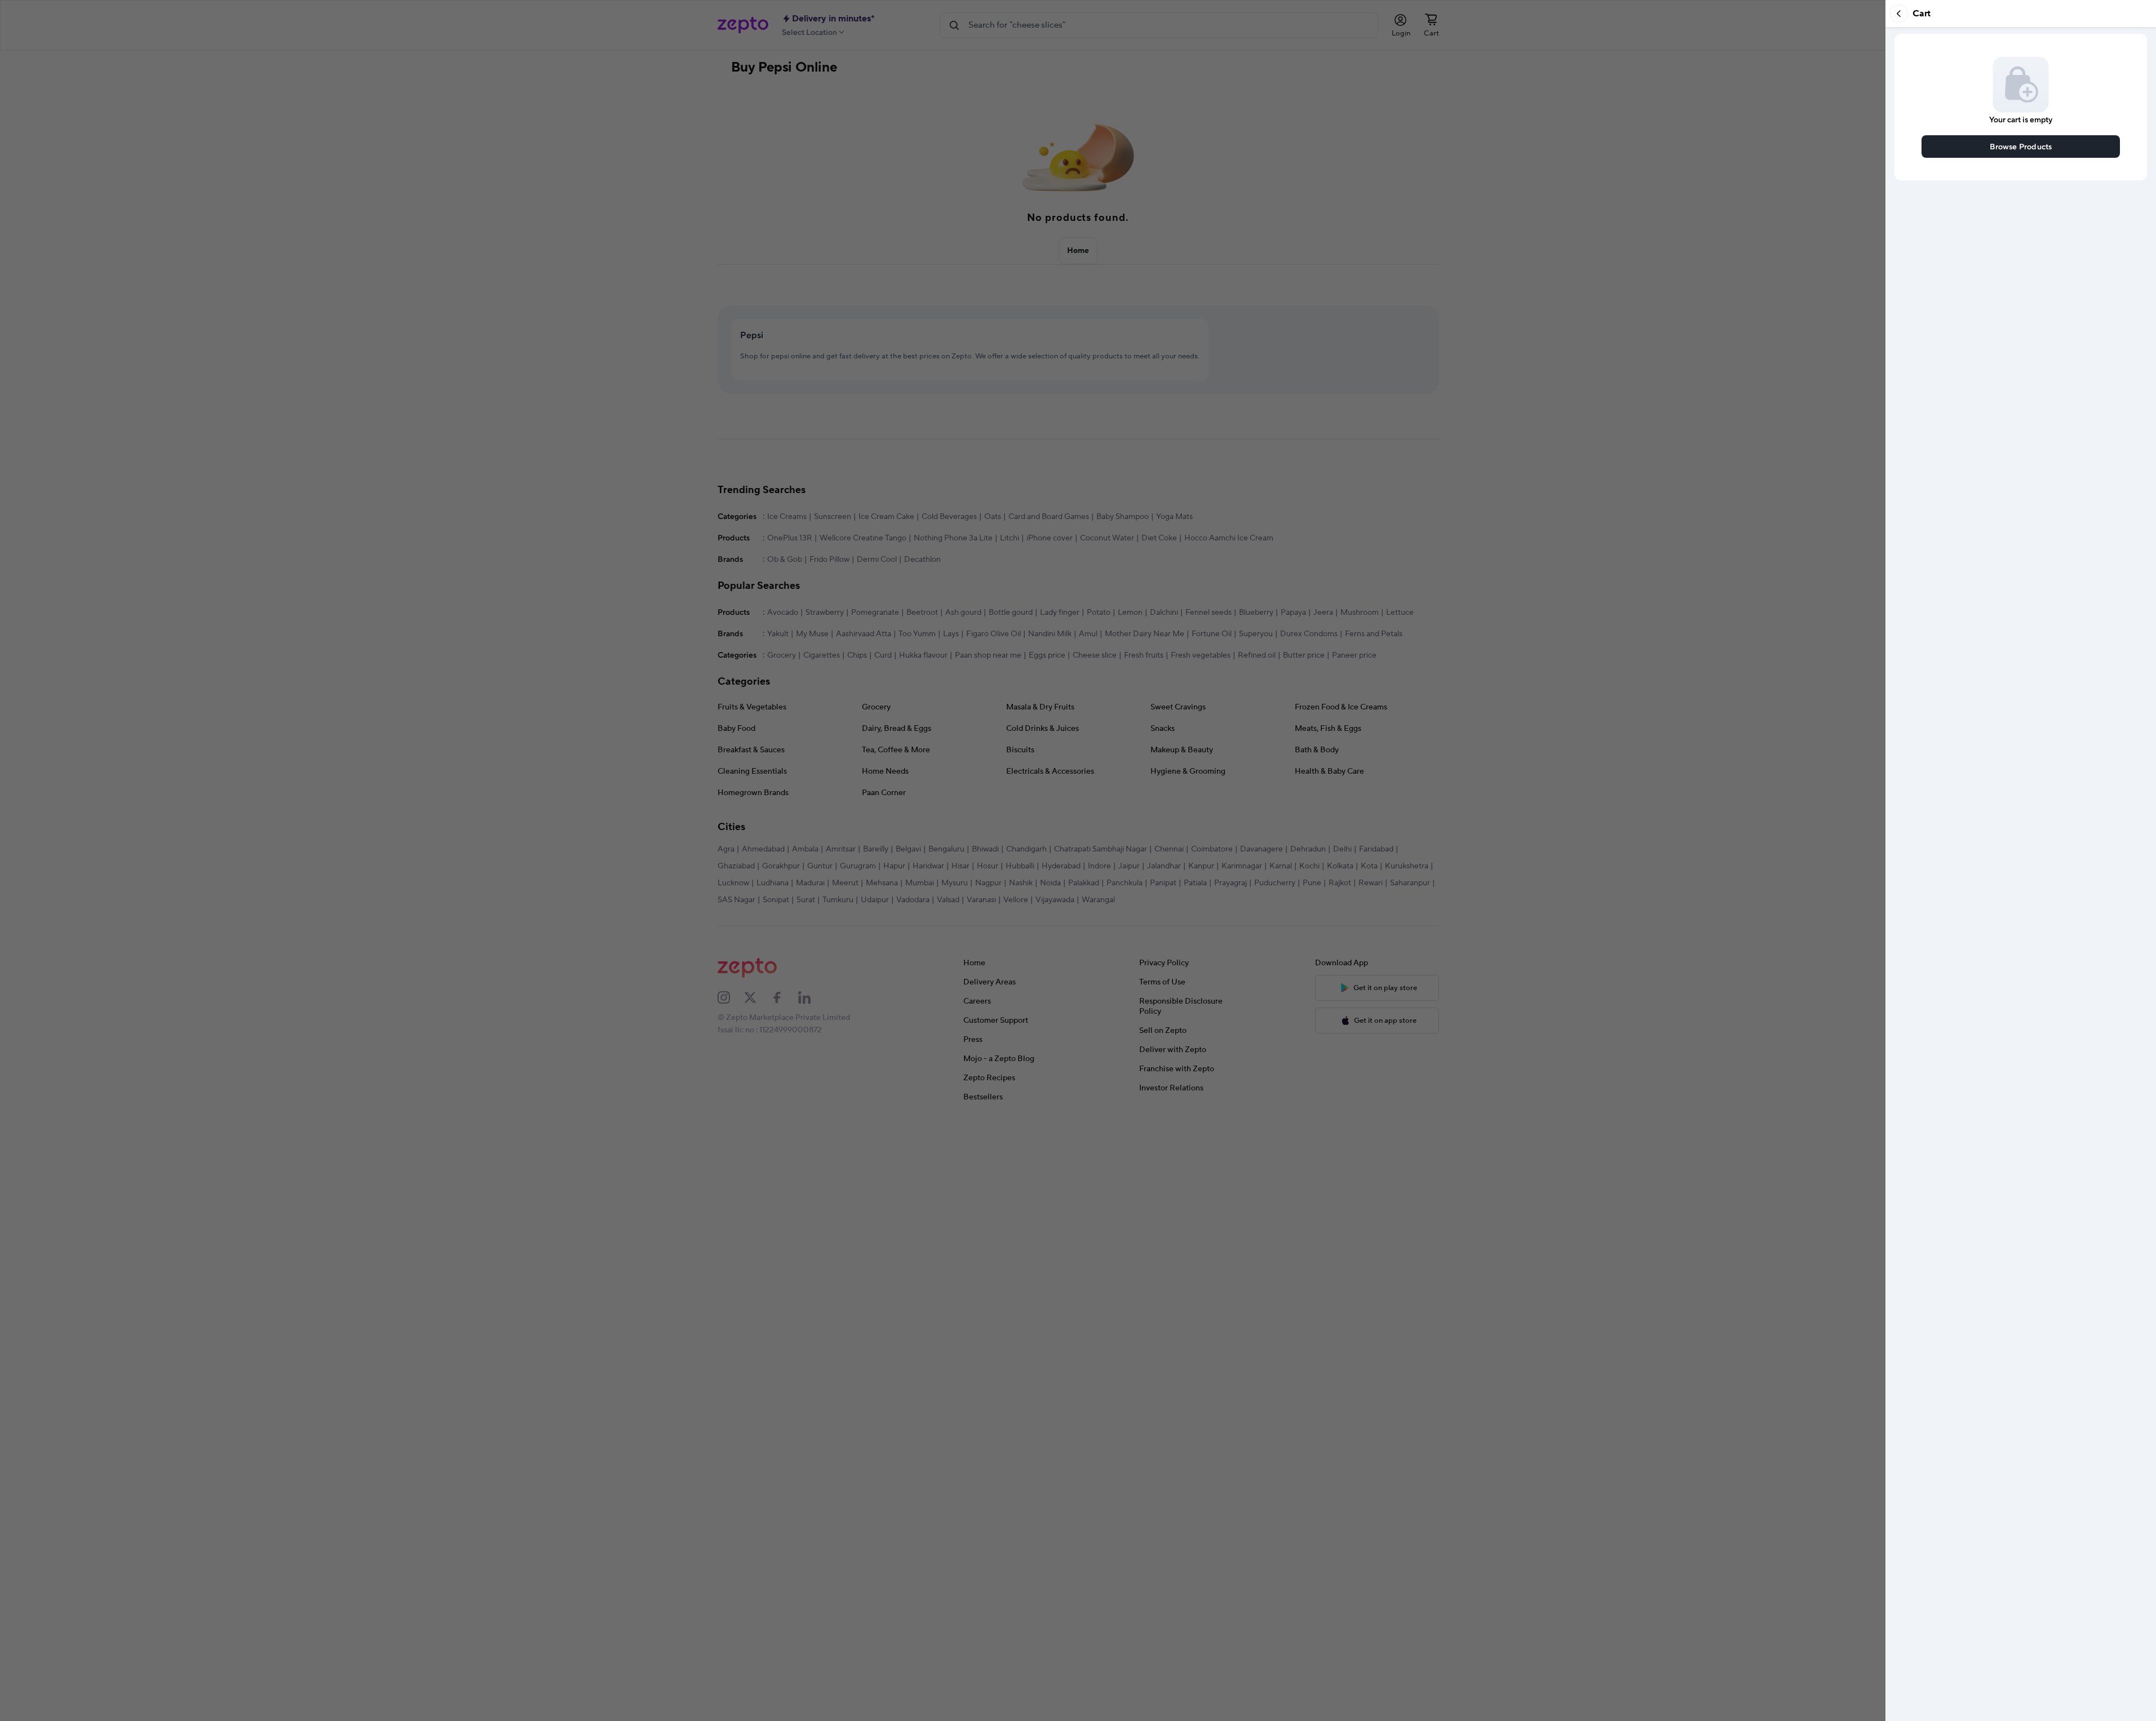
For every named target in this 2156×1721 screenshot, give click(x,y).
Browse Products (2021, 146)
